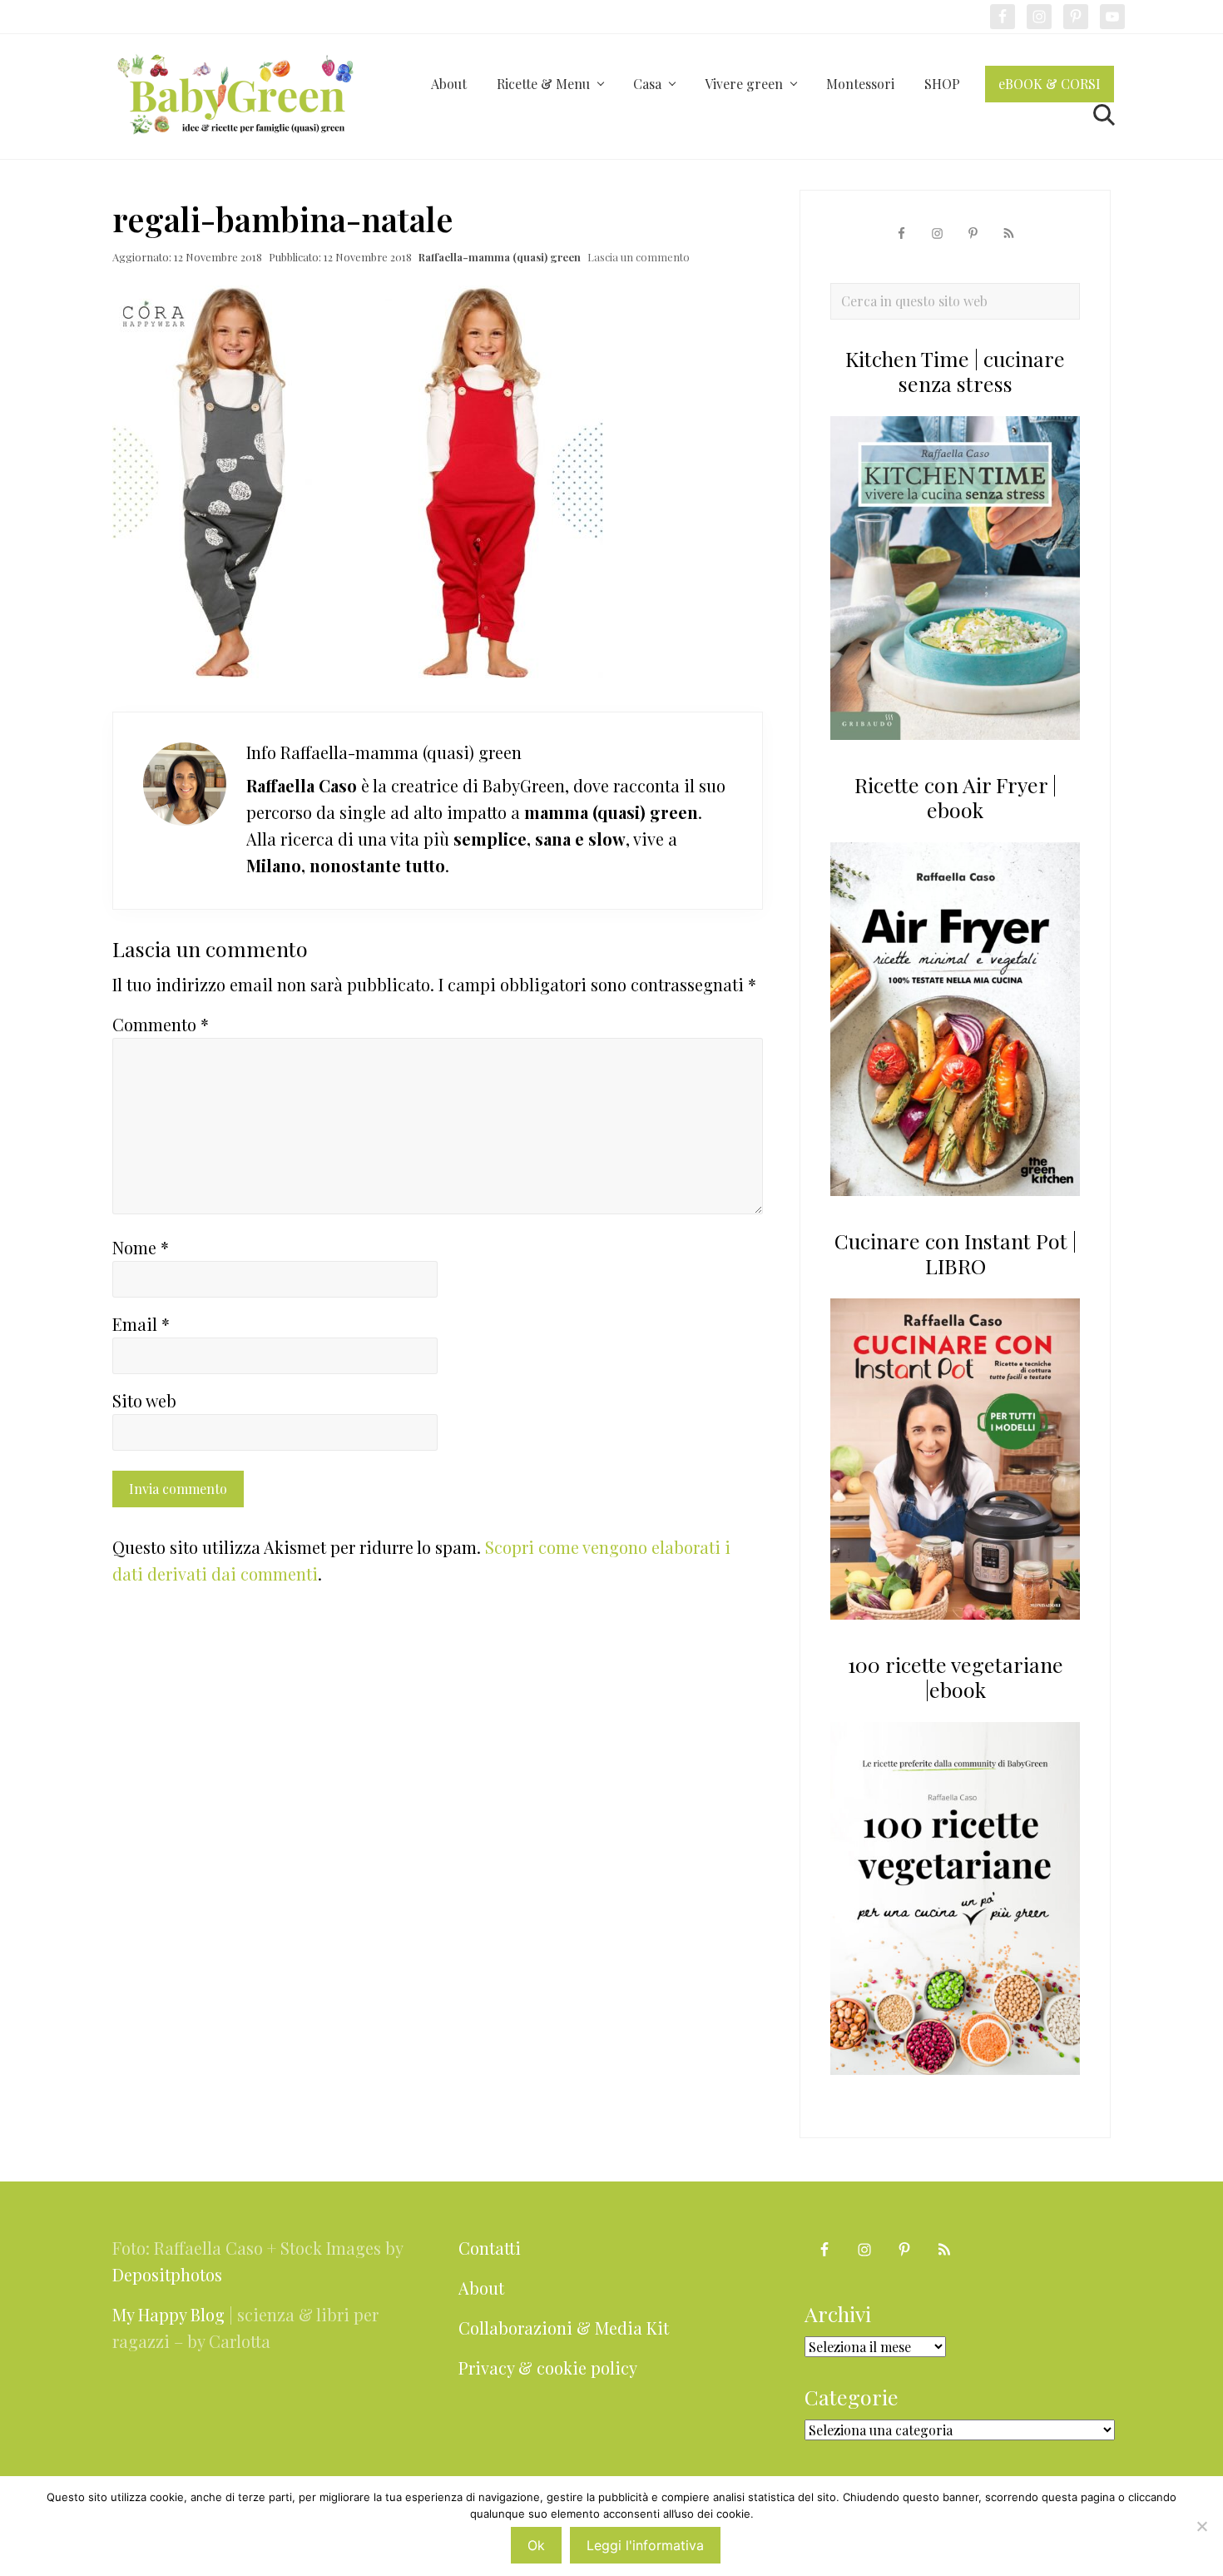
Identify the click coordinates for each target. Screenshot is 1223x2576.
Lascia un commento (639, 257)
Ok (536, 2545)
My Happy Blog (168, 2314)
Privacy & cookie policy (548, 2368)
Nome (141, 1247)
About (481, 2288)
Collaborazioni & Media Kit (564, 2328)
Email (141, 1324)
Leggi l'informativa (645, 2545)
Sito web (144, 1400)
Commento (161, 1024)
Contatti (490, 2248)
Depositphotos (167, 2274)
